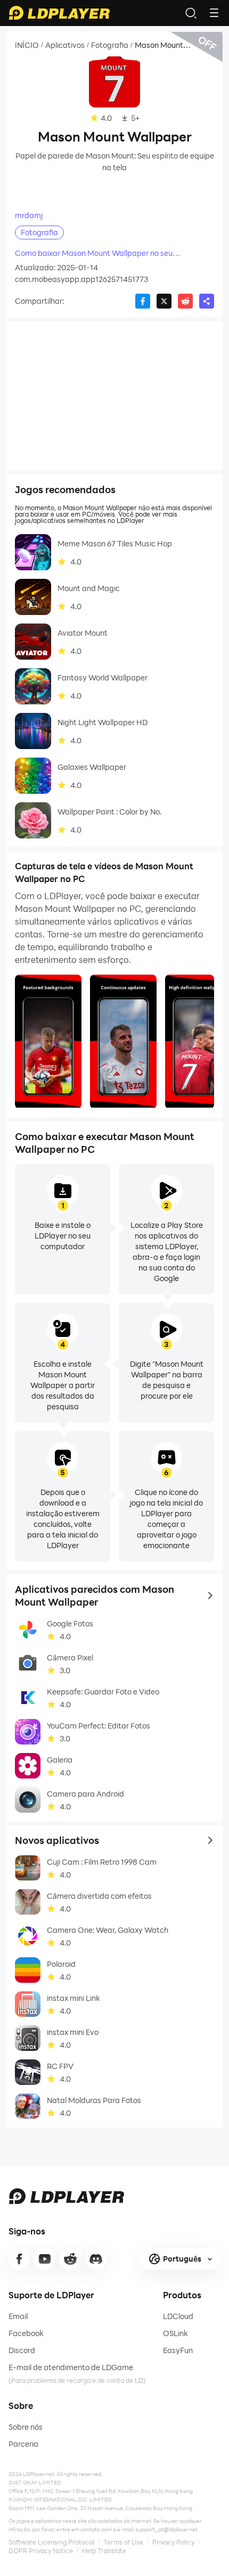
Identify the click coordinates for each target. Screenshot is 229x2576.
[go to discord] (96, 2259)
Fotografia (110, 45)
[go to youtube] (45, 2259)
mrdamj (29, 215)
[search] (191, 13)
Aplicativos (65, 45)
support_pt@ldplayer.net (166, 2529)
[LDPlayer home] (59, 13)
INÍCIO (27, 45)
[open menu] (214, 13)
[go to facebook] (19, 2259)
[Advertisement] (114, 396)
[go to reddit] (70, 2259)
